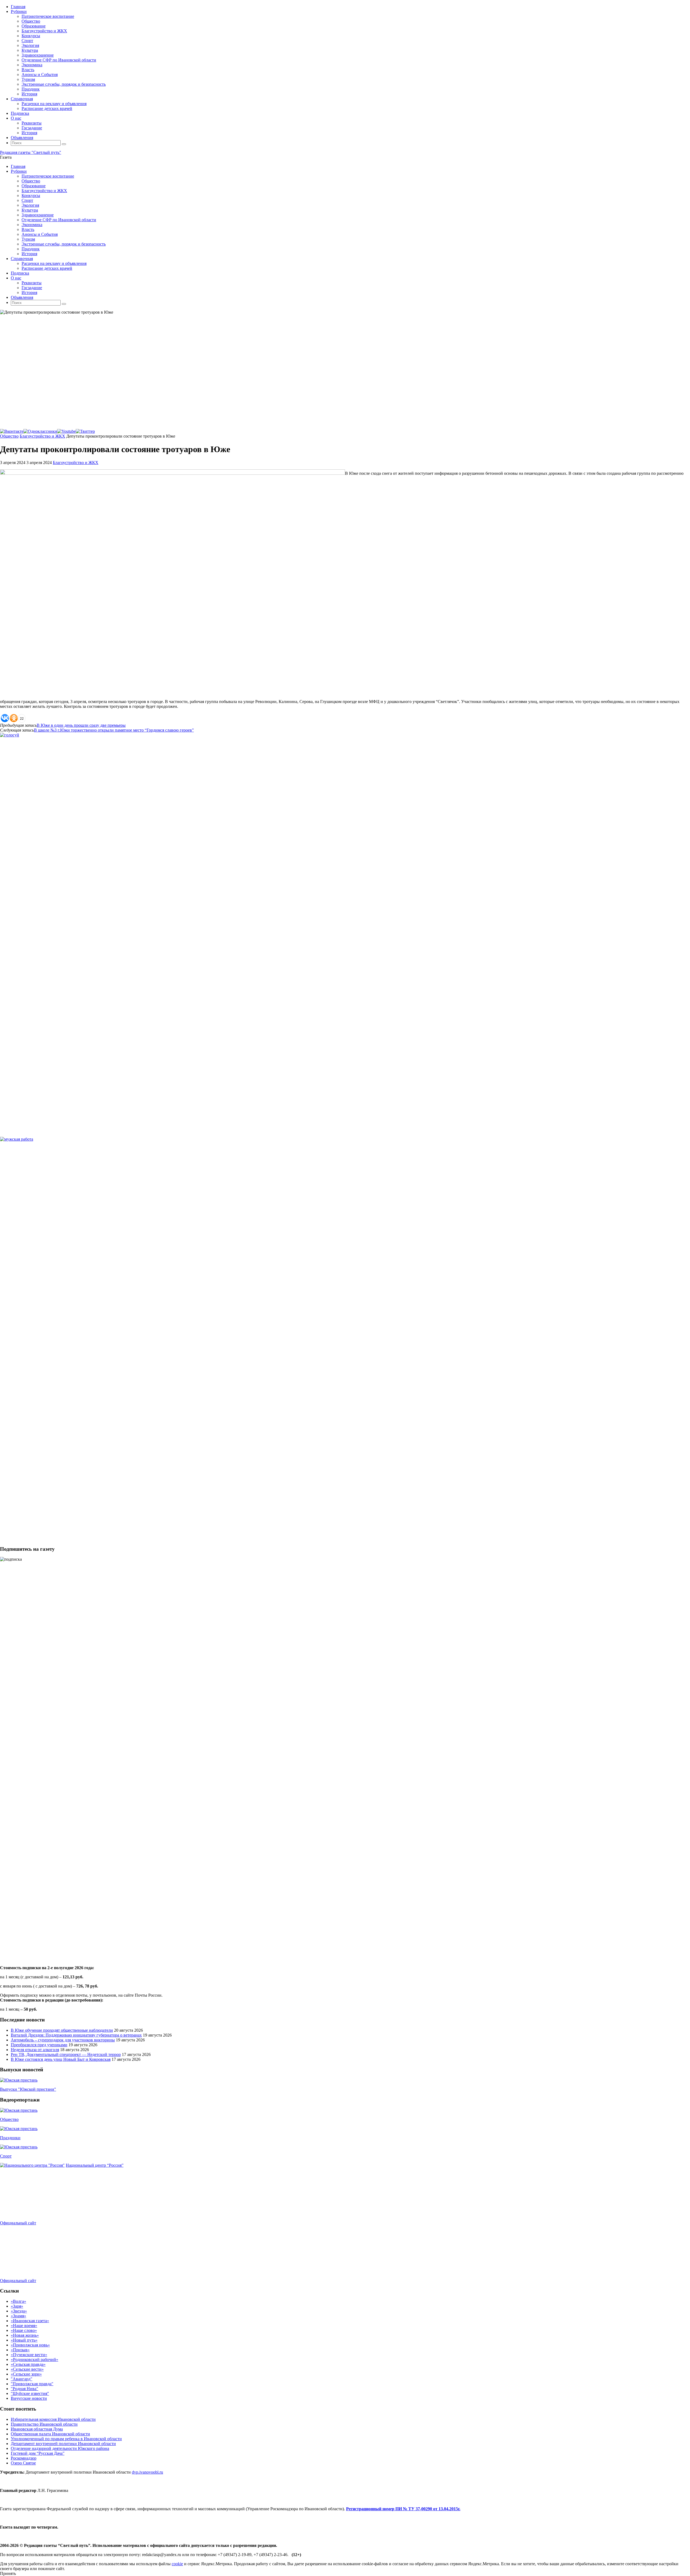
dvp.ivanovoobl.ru (147, 2472)
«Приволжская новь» (30, 2345)
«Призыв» (20, 2350)
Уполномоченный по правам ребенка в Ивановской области (66, 2439)
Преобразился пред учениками (39, 2045)
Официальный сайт (18, 2223)
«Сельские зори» (26, 2374)
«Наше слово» (24, 2330)
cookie (177, 2564)
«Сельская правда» (28, 2364)
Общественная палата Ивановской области (50, 2434)
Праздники (10, 2138)
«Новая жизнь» (25, 2335)
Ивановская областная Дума (37, 2429)
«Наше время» (24, 2326)
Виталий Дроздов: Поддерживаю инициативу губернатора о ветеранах (76, 2035)
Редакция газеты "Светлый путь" (31, 152)
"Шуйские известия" (30, 2393)
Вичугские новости (29, 2398)
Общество (9, 436)
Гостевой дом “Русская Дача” (38, 2453)
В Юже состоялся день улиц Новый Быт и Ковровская (61, 2059)
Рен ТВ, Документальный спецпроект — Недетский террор (66, 2054)
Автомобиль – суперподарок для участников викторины (63, 2040)
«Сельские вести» (27, 2369)
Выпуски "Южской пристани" (28, 2089)
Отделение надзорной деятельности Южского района (60, 2448)
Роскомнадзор (24, 2458)
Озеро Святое (23, 2463)
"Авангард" (22, 2379)
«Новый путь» (24, 2340)
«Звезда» (19, 2311)
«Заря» (17, 2306)
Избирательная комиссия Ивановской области (53, 2419)
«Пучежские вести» (29, 2355)
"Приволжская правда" (32, 2384)
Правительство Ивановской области (44, 2424)
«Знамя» (18, 2316)
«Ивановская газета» (30, 2321)
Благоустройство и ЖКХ (42, 436)
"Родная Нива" (25, 2389)
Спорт (6, 2156)
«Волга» (18, 2301)
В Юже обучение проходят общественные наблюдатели (62, 2030)
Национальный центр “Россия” (95, 2165)
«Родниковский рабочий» (34, 2359)
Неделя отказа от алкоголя (35, 2050)
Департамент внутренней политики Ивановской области (63, 2444)
